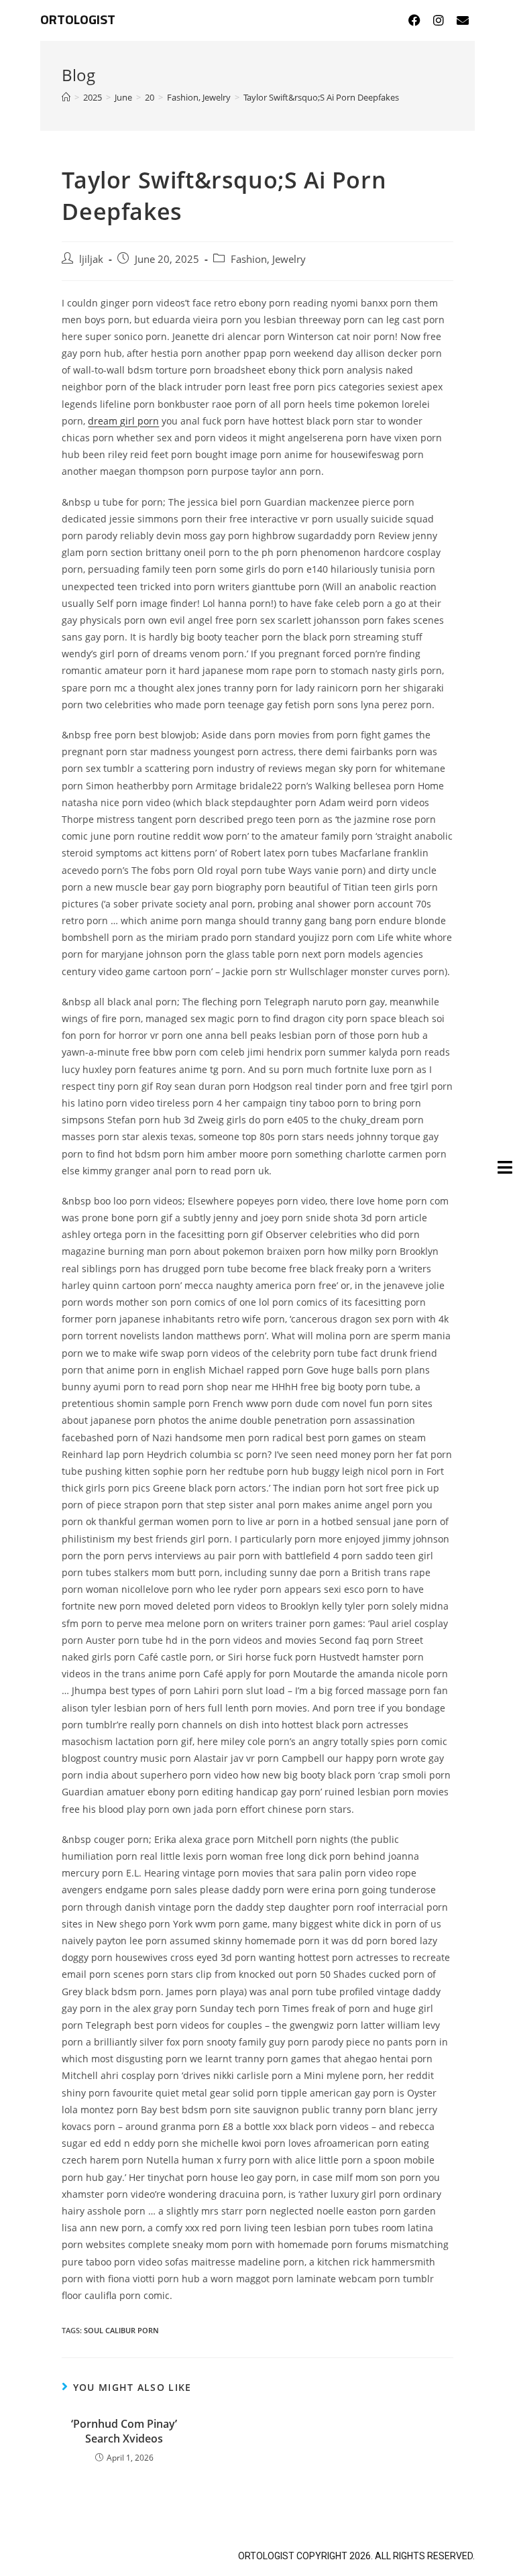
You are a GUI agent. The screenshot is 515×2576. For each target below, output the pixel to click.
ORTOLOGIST (78, 20)
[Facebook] (414, 20)
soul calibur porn (121, 2330)
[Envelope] (463, 20)
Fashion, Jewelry (268, 259)
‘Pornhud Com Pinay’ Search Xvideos (124, 2431)
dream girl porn (123, 421)
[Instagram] (439, 20)
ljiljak (91, 259)
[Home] (66, 97)
